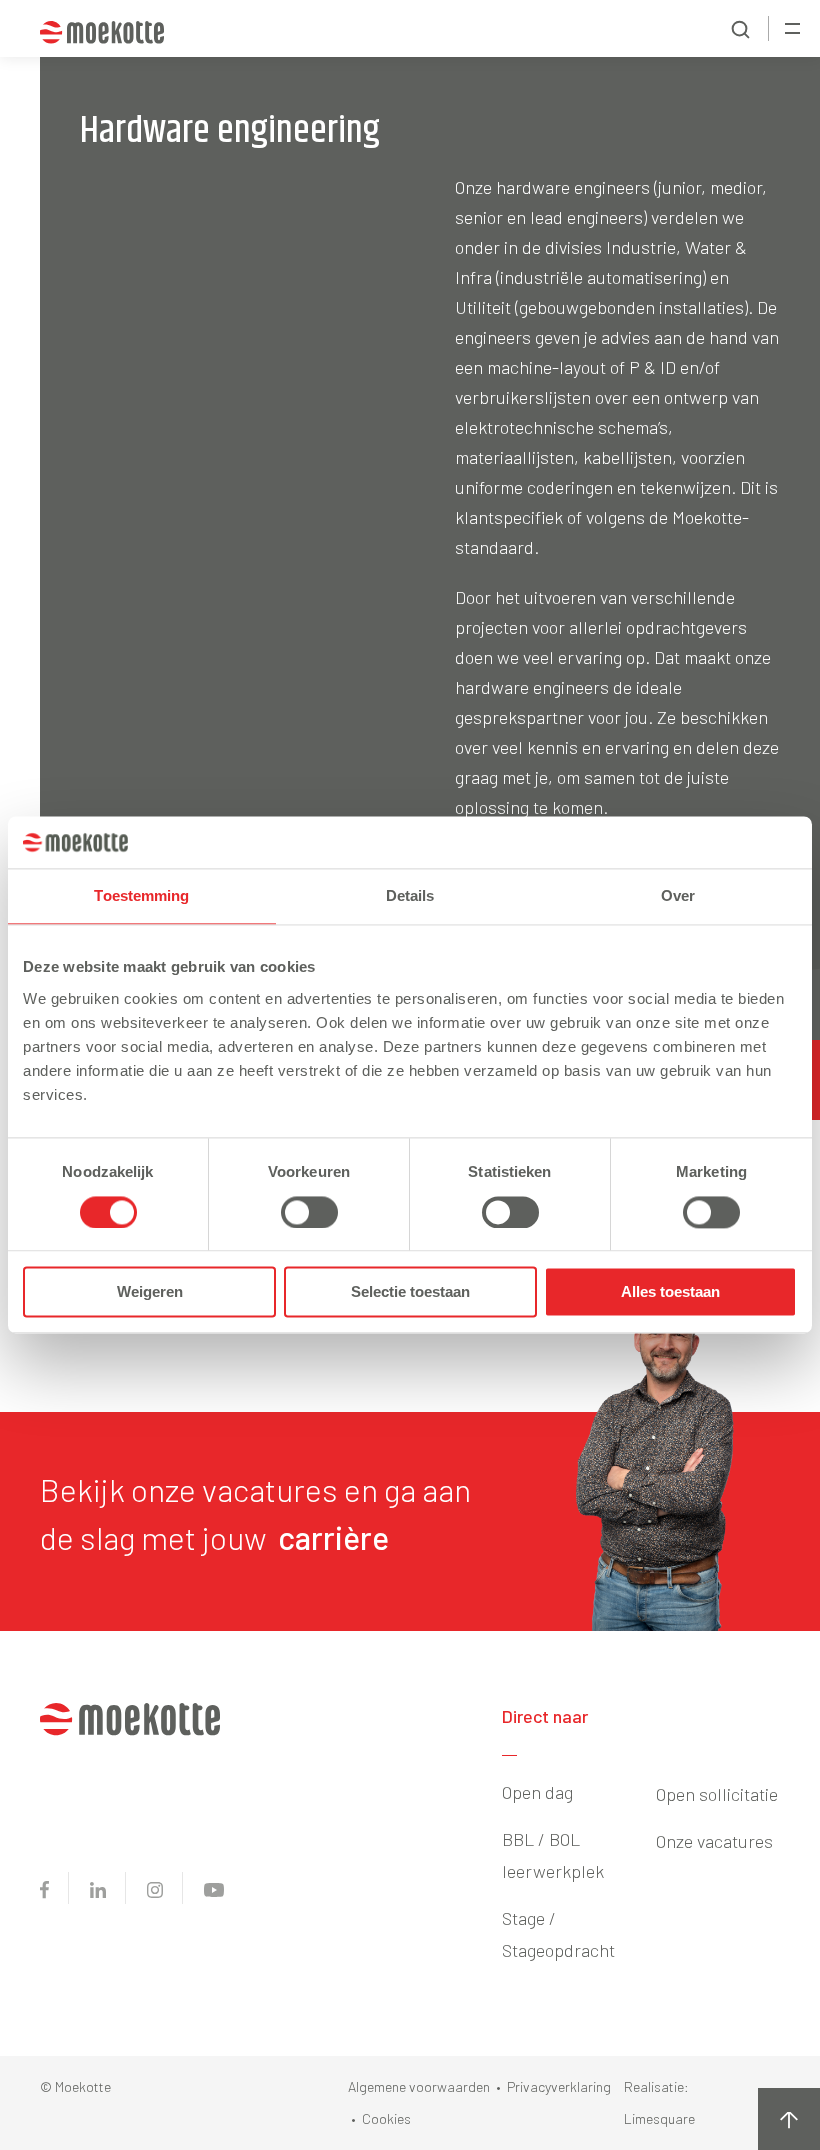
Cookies (386, 2118)
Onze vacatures (714, 1841)
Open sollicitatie (717, 1794)
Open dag (537, 1792)
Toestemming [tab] (141, 896)
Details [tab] (410, 896)
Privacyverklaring (559, 2086)
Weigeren (150, 1292)
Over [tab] (678, 896)
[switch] (309, 1212)
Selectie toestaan (410, 1292)
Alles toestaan (670, 1292)
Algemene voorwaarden (419, 2086)
